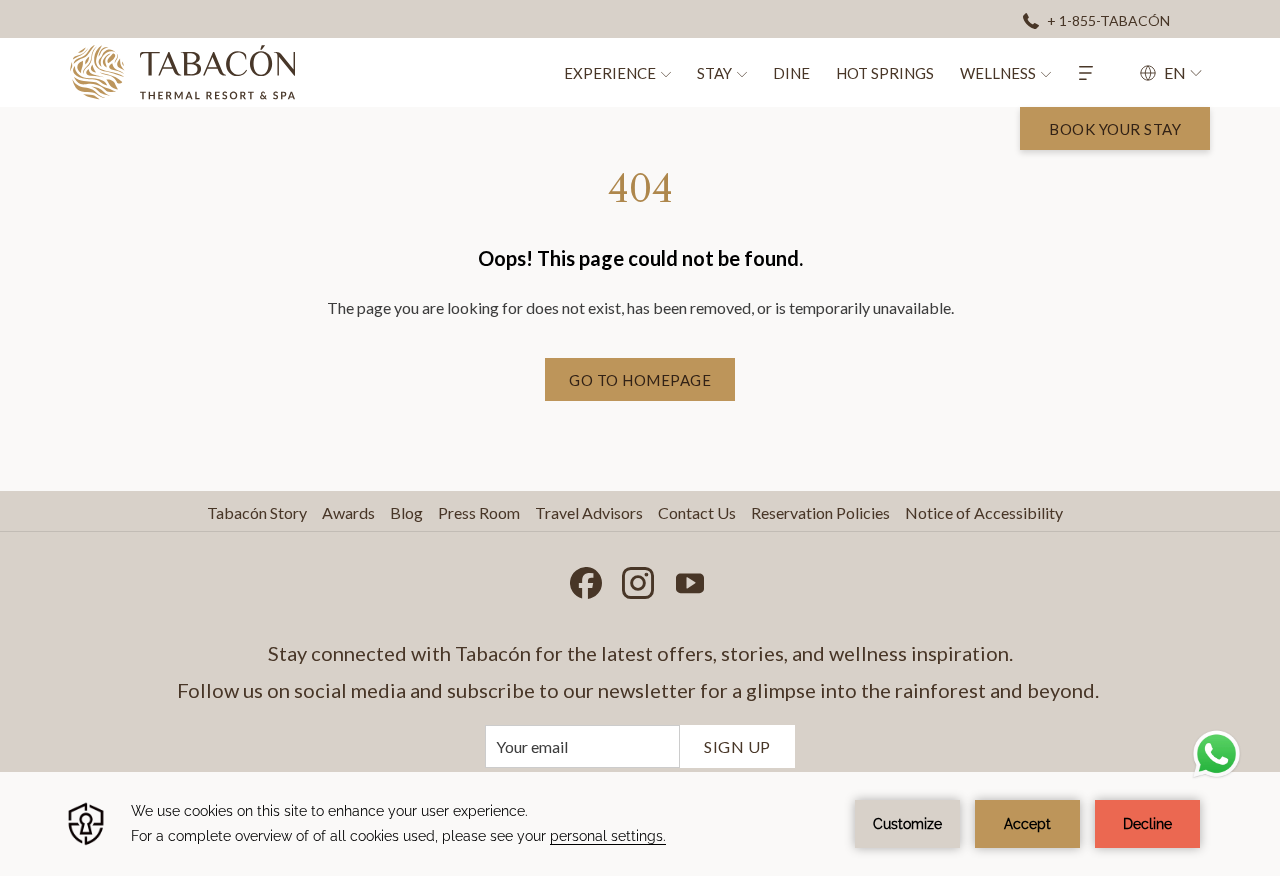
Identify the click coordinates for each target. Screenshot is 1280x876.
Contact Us (697, 512)
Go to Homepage (640, 380)
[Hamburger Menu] (1086, 72)
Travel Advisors (589, 512)
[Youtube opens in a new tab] (690, 578)
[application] (640, 824)
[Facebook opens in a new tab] (586, 578)
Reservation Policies (820, 512)
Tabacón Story (257, 512)
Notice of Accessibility (984, 512)
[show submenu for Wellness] (1046, 72)
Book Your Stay (1115, 129)
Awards (348, 512)
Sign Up (737, 746)
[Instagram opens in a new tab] (638, 578)
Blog (406, 512)
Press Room (479, 512)
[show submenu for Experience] (666, 72)
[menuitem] (606, 72)
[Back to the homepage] (182, 72)
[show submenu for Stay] (742, 72)
